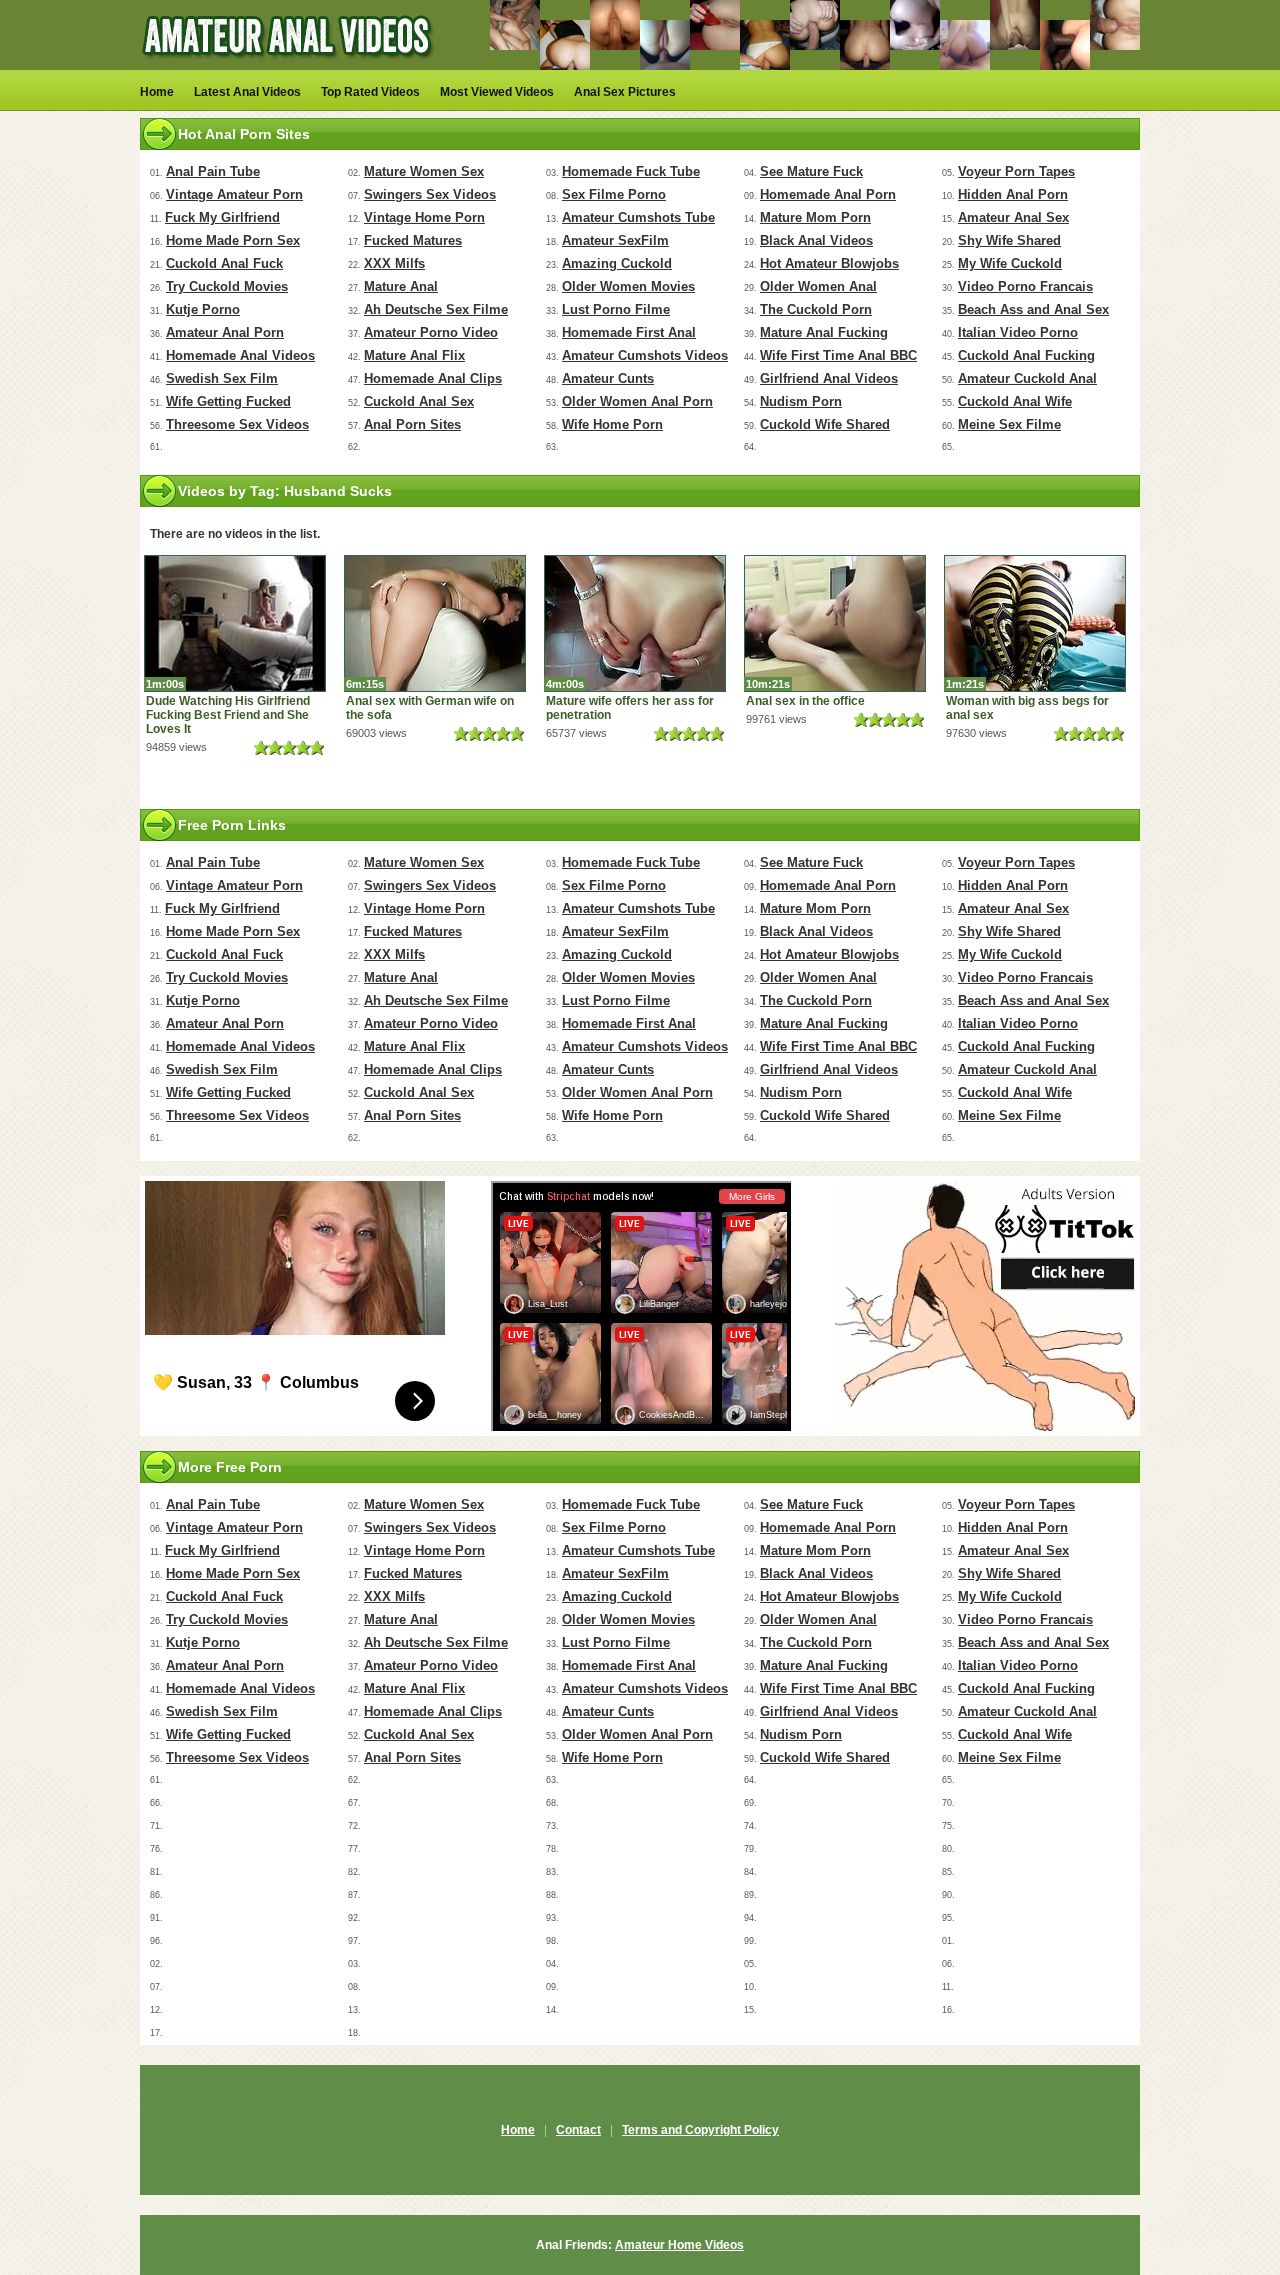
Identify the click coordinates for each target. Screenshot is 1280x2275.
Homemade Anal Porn (828, 194)
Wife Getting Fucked (228, 401)
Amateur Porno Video (431, 332)
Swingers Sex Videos (430, 194)
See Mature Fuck (811, 171)
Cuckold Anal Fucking (1026, 355)
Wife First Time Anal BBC (838, 355)
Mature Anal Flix (414, 355)
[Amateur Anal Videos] (290, 66)
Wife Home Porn (612, 424)
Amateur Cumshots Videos (645, 355)
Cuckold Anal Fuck (224, 263)
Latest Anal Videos (247, 92)
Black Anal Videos (816, 240)
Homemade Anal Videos (240, 355)
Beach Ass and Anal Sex (1033, 309)
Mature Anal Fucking (824, 332)
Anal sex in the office (805, 701)
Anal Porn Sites (412, 424)
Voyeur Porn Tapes (1016, 171)
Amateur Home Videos (679, 2245)
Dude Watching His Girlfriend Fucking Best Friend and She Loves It (228, 715)
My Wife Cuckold (1010, 263)
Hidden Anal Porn (1013, 194)
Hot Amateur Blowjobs (829, 263)
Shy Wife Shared (1009, 240)
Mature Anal (401, 286)
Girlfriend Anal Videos (829, 378)
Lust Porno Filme (616, 309)
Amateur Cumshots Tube (638, 217)
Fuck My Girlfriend (222, 217)
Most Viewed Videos (497, 92)
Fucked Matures (413, 240)
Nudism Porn (801, 401)
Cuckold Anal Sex (419, 401)
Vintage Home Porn (424, 217)
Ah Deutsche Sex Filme (436, 309)
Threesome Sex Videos (237, 424)
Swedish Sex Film (222, 378)
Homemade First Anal (629, 332)
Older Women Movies (628, 286)
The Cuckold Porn (816, 309)
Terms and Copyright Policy (700, 2130)
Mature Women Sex (424, 171)
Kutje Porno (203, 309)
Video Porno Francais (1025, 286)
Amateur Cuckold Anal (1027, 378)
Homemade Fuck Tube (631, 171)
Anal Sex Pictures (625, 92)
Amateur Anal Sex (1013, 217)
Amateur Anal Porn (225, 332)
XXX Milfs (394, 263)
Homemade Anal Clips (433, 378)
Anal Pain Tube (213, 171)
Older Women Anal (818, 286)
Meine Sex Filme (1009, 424)
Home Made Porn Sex (233, 240)
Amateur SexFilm (615, 240)
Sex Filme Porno (614, 194)
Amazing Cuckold (617, 263)
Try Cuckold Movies (227, 286)
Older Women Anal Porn (637, 401)
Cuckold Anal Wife (1015, 401)
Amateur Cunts (608, 378)
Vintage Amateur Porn (234, 194)
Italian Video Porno (1018, 332)
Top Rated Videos (370, 92)
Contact (578, 2130)
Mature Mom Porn (815, 217)
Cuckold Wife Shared (825, 424)
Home (157, 92)
